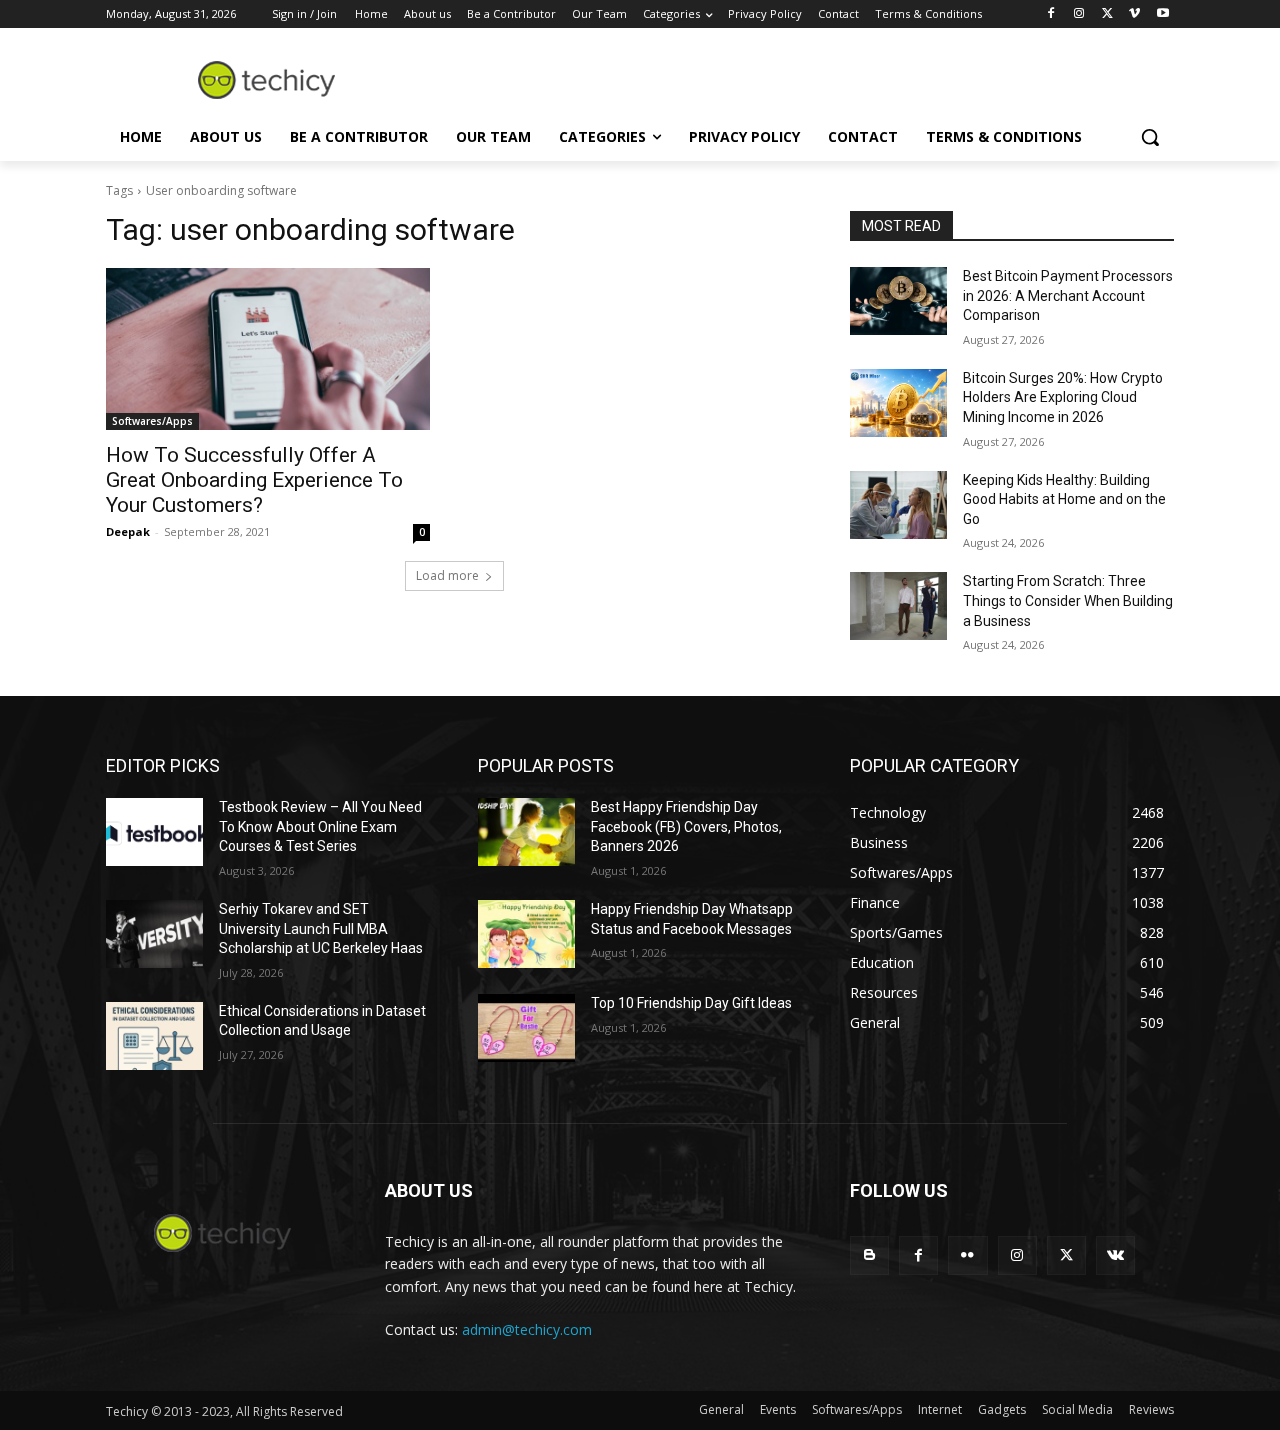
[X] (1107, 14)
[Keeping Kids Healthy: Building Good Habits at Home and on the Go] (898, 505)
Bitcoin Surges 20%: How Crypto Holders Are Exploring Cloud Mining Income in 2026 (1063, 397)
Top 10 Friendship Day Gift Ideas (691, 1003)
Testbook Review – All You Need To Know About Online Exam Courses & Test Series (320, 826)
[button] (1150, 137)
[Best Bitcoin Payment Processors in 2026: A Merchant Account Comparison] (898, 301)
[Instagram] (1079, 14)
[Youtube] (1162, 14)
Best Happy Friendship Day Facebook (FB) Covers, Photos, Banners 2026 (686, 826)
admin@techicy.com (527, 1329)
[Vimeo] (1134, 14)
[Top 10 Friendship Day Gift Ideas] (526, 1028)
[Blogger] (869, 1255)
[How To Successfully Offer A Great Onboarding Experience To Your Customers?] (268, 349)
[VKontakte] (1115, 1255)
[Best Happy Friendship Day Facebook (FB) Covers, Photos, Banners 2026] (526, 832)
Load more (447, 575)
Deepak (128, 531)
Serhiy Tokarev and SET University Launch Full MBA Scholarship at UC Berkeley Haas (321, 928)
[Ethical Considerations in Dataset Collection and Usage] (154, 1036)
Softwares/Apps (152, 421)
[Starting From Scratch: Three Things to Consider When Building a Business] (898, 606)
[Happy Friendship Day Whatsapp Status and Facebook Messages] (526, 934)
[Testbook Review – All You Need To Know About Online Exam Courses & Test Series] (154, 832)
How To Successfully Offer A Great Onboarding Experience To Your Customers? (254, 480)
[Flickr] (967, 1255)
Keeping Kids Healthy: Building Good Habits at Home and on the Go (1064, 499)
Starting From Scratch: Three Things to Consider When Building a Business (1068, 600)
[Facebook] (1051, 14)
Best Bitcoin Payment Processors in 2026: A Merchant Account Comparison (1068, 295)
